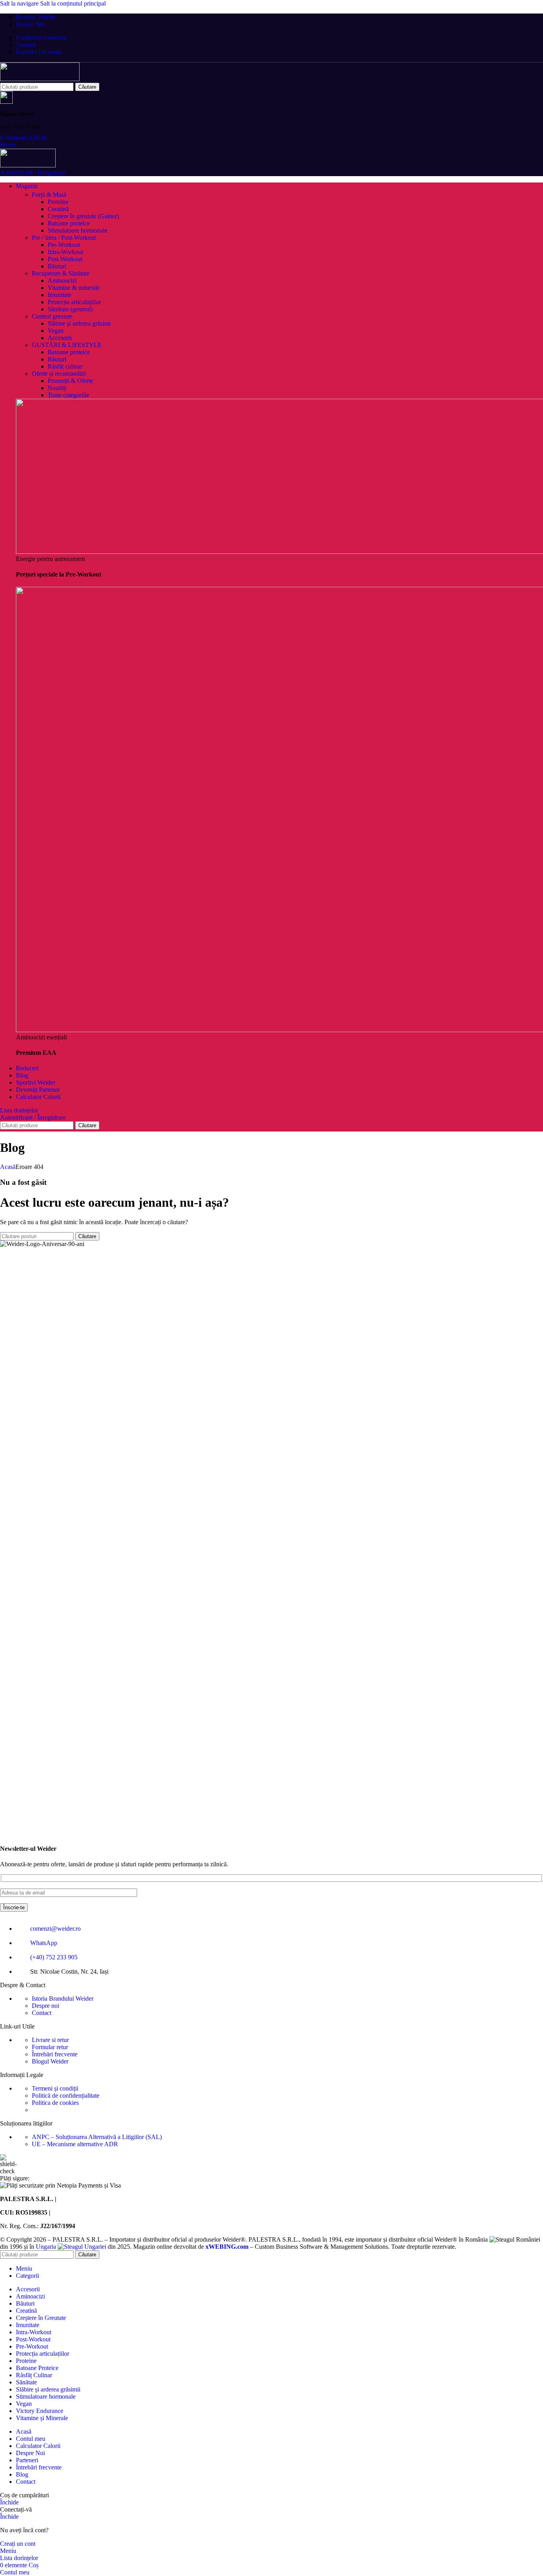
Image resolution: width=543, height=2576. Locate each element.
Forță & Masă (49, 195)
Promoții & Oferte (70, 381)
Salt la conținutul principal (73, 3)
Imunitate (59, 295)
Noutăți (57, 388)
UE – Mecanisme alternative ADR (75, 2144)
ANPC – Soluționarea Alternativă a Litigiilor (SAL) (97, 2137)
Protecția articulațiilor (74, 302)
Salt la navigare (20, 3)
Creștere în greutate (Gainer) (83, 216)
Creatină (58, 209)
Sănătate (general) (70, 309)
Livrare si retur (50, 2040)
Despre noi (46, 2006)
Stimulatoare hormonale (78, 230)
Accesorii (60, 338)
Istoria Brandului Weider (63, 1998)
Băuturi (57, 266)
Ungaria (47, 2247)
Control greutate (52, 316)
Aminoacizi (62, 281)
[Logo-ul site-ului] (40, 79)
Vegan (56, 331)
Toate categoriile (68, 395)
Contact (42, 2013)
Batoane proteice (69, 223)
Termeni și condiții (55, 2088)
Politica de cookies (55, 2103)
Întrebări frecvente (55, 2054)
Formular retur (50, 2047)
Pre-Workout (64, 245)
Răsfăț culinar (65, 366)
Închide (9, 2502)
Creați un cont (18, 2544)
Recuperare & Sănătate (61, 273)
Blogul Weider (50, 2061)
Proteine (58, 202)
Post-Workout (65, 259)
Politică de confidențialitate (66, 2096)
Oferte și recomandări (59, 374)
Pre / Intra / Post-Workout (64, 238)
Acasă (8, 1167)
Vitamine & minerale (74, 288)
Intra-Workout (65, 252)
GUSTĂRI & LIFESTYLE (67, 345)
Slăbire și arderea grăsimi (79, 323)
